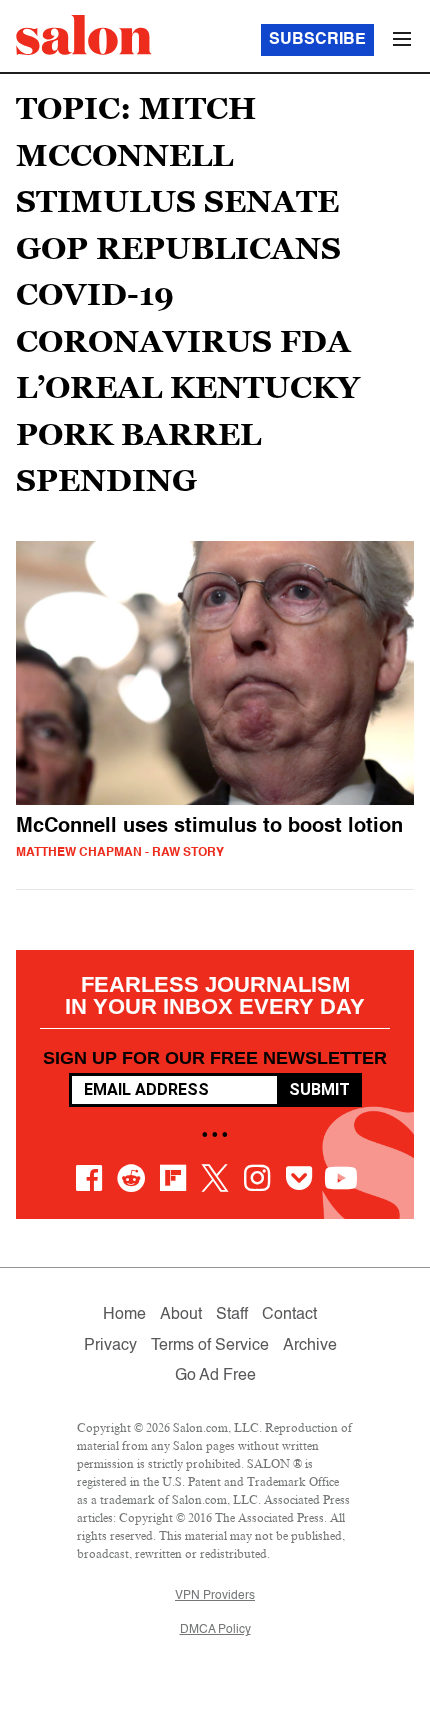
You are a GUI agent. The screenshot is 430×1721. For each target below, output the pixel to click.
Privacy (110, 1346)
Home (124, 1315)
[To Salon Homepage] (84, 35)
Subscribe (317, 40)
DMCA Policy (215, 1630)
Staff (232, 1315)
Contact (289, 1315)
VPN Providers (215, 1596)
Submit (319, 1089)
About (181, 1315)
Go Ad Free (215, 1376)
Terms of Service (210, 1346)
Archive (310, 1346)
